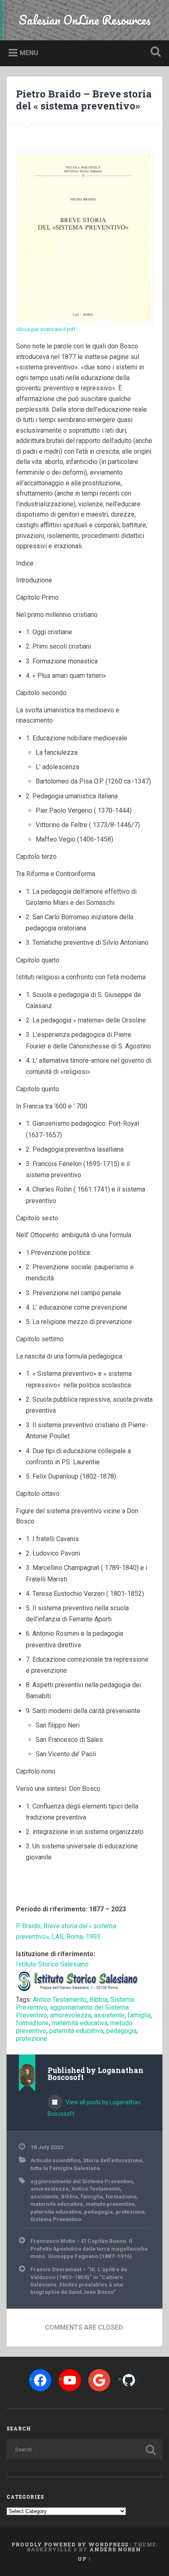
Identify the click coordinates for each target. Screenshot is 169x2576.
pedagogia (121, 2031)
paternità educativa (76, 2031)
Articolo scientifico (55, 2160)
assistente (109, 2015)
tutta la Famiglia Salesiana (65, 2168)
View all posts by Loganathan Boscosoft (94, 2108)
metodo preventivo (110, 2204)
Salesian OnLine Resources (85, 20)
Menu (29, 53)
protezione (32, 2039)
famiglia (139, 2015)
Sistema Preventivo (56, 2219)
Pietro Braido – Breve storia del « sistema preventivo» (84, 100)
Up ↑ (84, 2559)
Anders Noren (115, 2549)
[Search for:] (84, 2449)
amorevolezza (71, 2015)
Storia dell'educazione (113, 2160)
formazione (32, 2023)
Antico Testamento (60, 2000)
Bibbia (98, 2000)
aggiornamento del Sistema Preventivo (82, 2181)
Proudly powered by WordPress (70, 2544)
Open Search (154, 52)
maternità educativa (80, 2023)
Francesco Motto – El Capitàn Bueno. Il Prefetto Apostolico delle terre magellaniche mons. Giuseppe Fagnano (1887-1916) (89, 2248)
